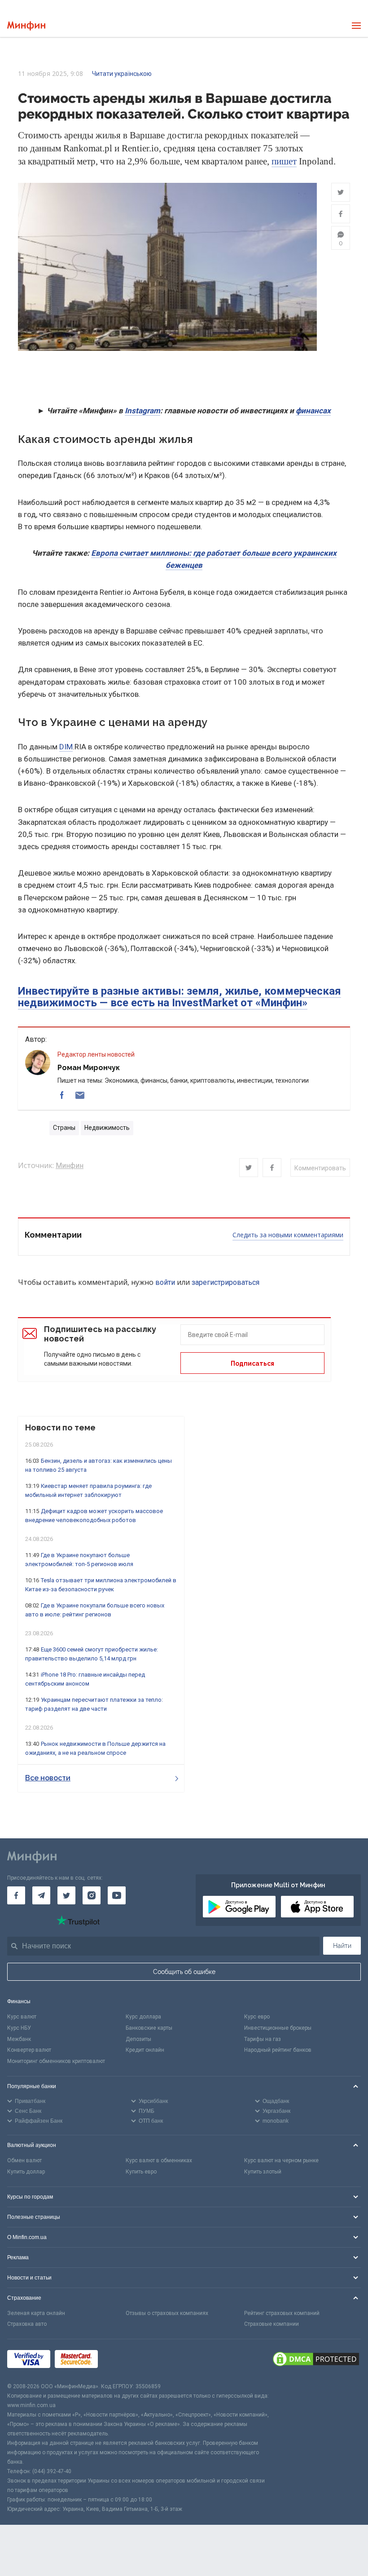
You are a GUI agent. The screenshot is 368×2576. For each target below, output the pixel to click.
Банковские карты (149, 2028)
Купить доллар (26, 2172)
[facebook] (62, 1095)
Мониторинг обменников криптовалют (56, 2061)
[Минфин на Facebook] (16, 1895)
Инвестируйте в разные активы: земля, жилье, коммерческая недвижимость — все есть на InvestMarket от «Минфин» (180, 997)
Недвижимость (107, 1128)
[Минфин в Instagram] (92, 1895)
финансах (313, 411)
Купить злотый (263, 2172)
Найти (342, 1946)
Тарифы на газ (263, 2039)
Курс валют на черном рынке (281, 2160)
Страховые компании (272, 2324)
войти (165, 1282)
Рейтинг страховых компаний (282, 2313)
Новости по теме (60, 1427)
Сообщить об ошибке (184, 1972)
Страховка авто (27, 2324)
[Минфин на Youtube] (117, 1895)
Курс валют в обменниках (159, 2160)
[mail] (80, 1095)
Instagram (142, 411)
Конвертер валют (29, 2050)
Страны (64, 1128)
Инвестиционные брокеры (278, 2028)
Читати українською (122, 74)
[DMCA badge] (316, 2360)
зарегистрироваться (226, 1282)
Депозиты (138, 2039)
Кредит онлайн (145, 2050)
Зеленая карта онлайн (36, 2313)
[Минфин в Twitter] (66, 1895)
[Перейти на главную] (26, 26)
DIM (66, 747)
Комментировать (320, 1168)
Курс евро (257, 2017)
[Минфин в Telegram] (41, 1895)
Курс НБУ (19, 2028)
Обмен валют (24, 2160)
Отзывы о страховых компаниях (167, 2313)
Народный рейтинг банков (278, 2050)
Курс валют (22, 2017)
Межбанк (19, 2039)
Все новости (48, 1778)
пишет (284, 161)
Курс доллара (143, 2017)
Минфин (70, 1166)
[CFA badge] (122, 2361)
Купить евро (141, 2172)
